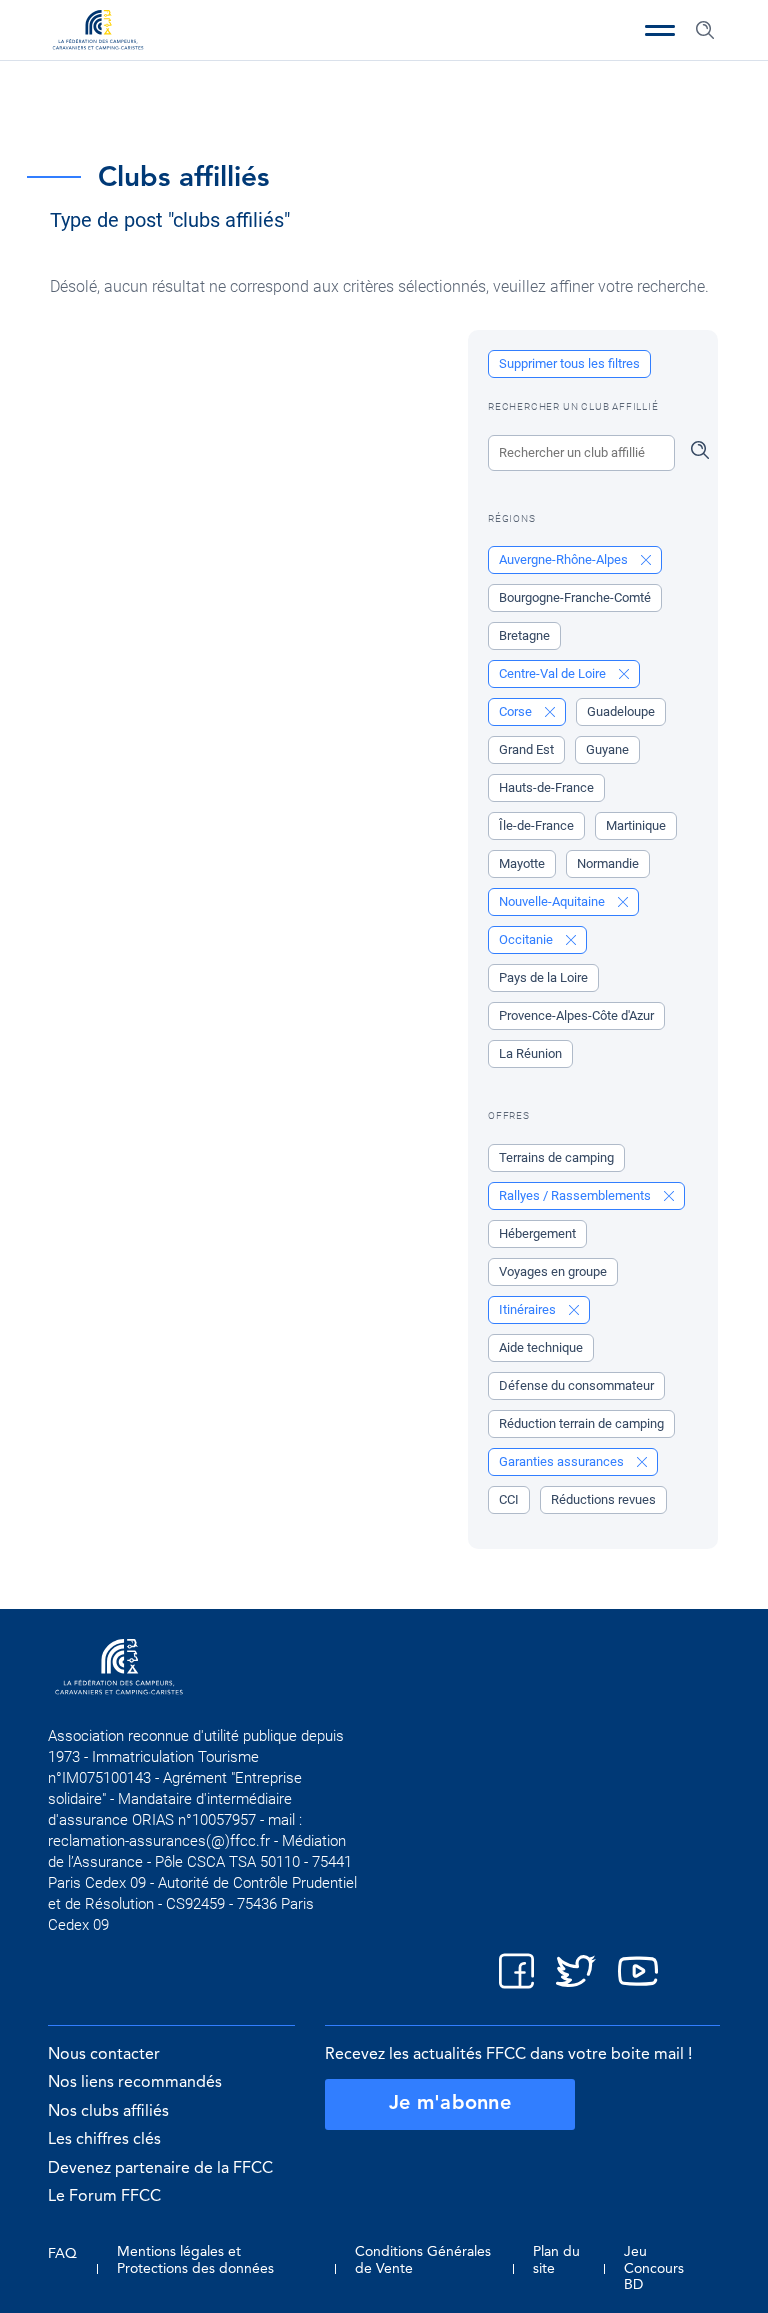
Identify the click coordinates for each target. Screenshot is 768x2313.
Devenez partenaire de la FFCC (160, 2169)
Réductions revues (603, 1499)
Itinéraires (529, 1309)
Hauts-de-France (546, 787)
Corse (517, 711)
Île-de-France (536, 825)
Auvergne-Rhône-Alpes (565, 559)
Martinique (636, 825)
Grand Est (526, 749)
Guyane (607, 749)
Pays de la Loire (543, 977)
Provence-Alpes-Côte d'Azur (576, 1015)
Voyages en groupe (553, 1271)
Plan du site (556, 2260)
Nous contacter (104, 2055)
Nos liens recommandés (135, 2083)
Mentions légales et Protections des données (195, 2260)
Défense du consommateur (576, 1385)
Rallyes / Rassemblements (576, 1195)
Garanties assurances (563, 1461)
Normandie (608, 863)
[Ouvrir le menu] (660, 30)
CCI (509, 1499)
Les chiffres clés (104, 2140)
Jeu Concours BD (654, 2268)
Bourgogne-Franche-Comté (575, 597)
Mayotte (522, 863)
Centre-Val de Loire (554, 673)
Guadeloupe (621, 711)
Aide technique (541, 1347)
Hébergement (537, 1233)
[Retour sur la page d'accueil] (98, 32)
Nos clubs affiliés (108, 2112)
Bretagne (524, 635)
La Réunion (530, 1053)
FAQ (62, 2254)
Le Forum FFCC (104, 2197)
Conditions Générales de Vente (423, 2260)
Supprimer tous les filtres (569, 363)
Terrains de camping (556, 1157)
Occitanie (527, 939)
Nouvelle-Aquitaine (553, 901)
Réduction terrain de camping (581, 1423)
